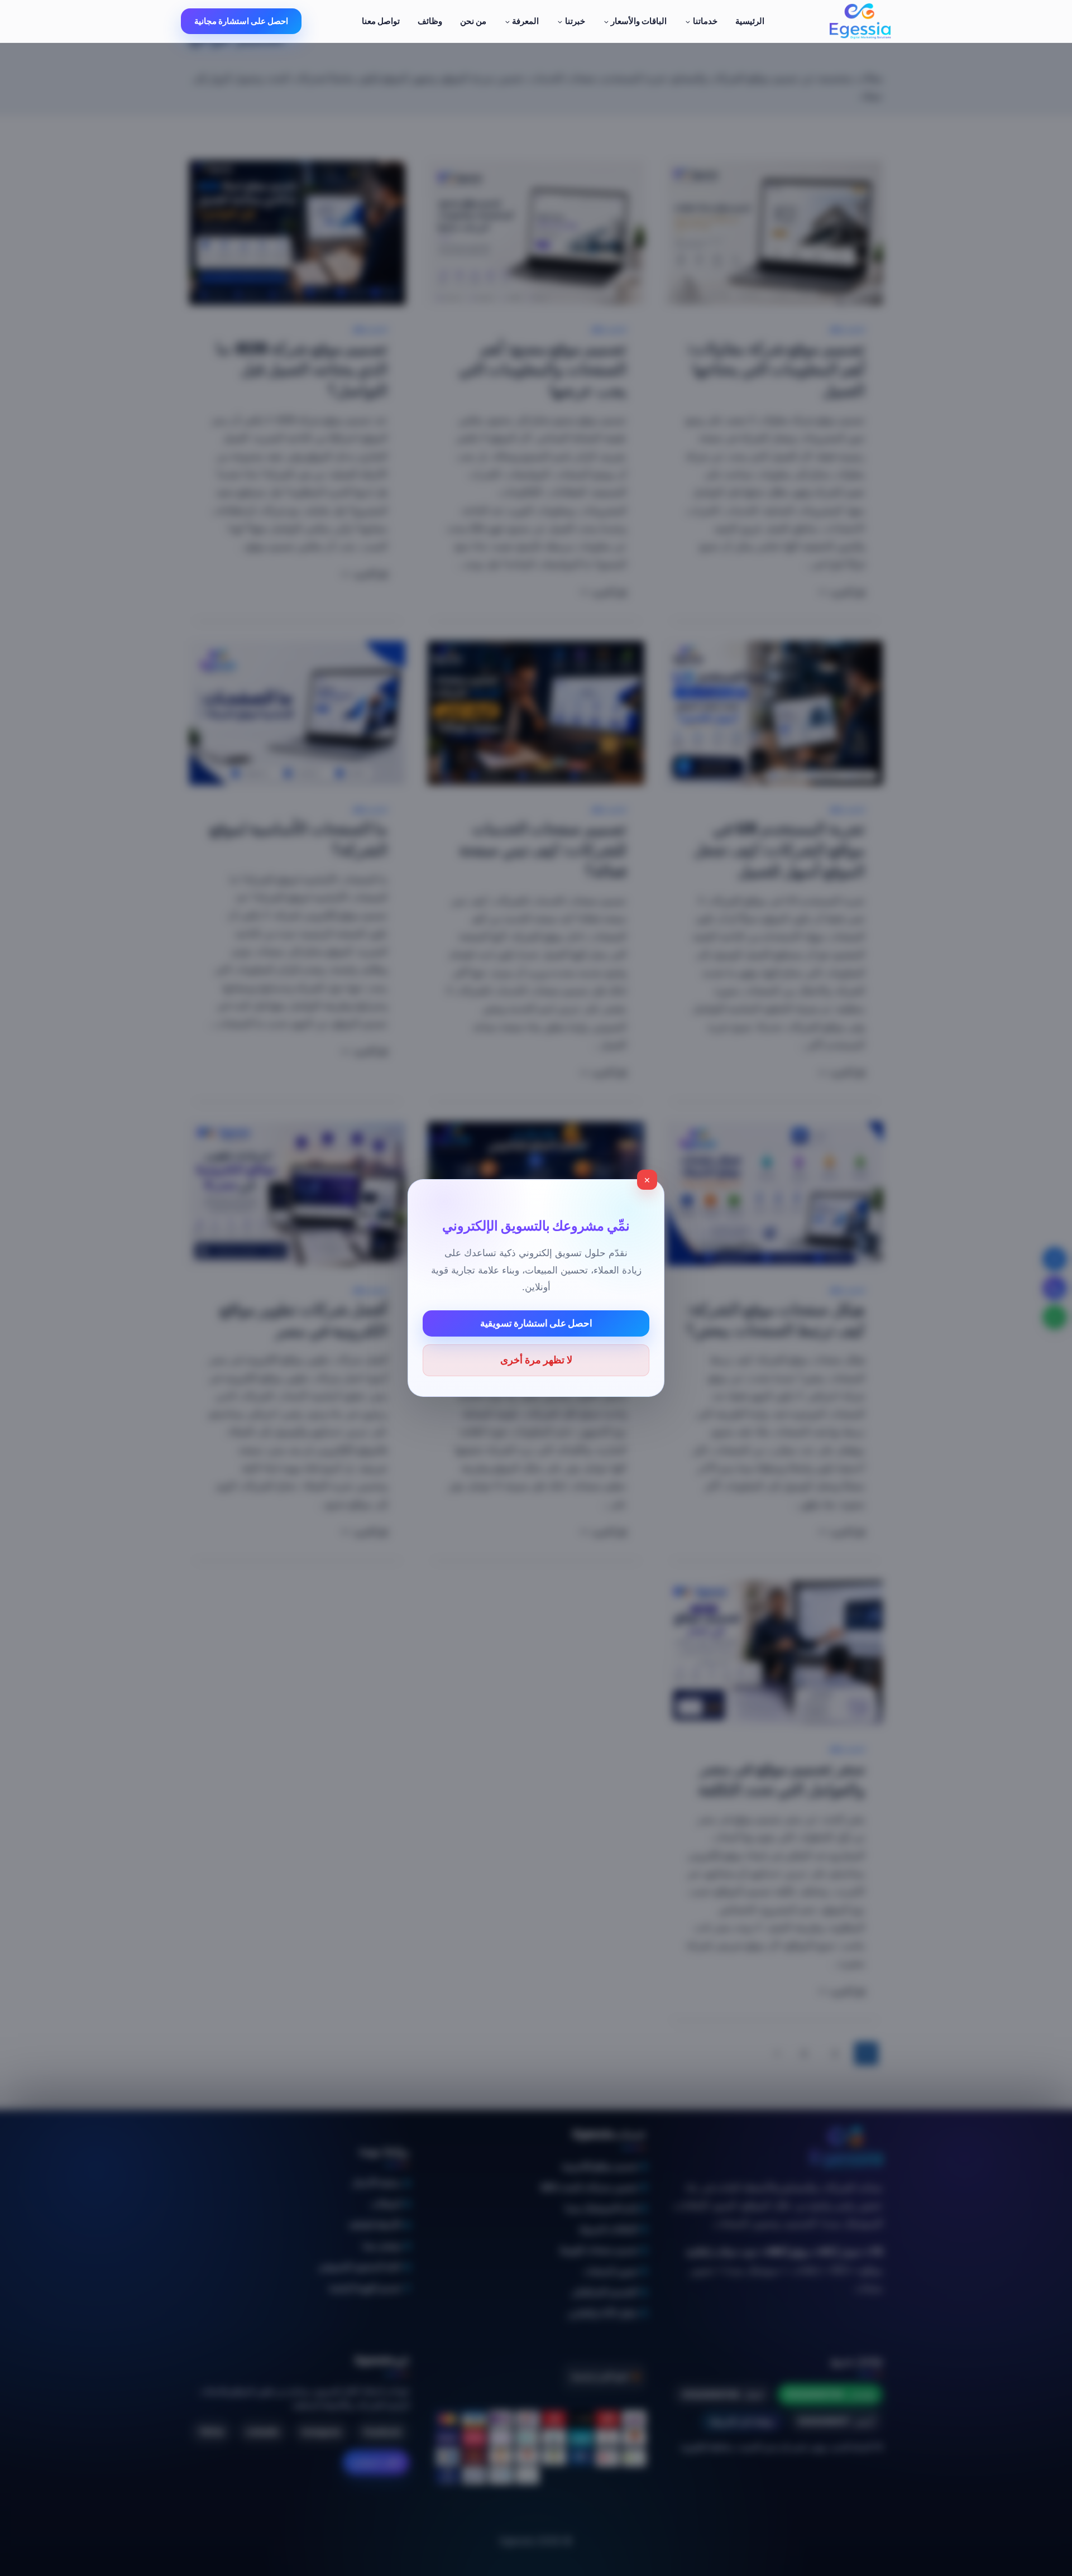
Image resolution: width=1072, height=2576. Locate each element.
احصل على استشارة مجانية (241, 21)
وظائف (430, 21)
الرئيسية (750, 21)
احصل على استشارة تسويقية (536, 1323)
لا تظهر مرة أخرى (536, 1360)
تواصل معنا (381, 21)
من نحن (473, 21)
